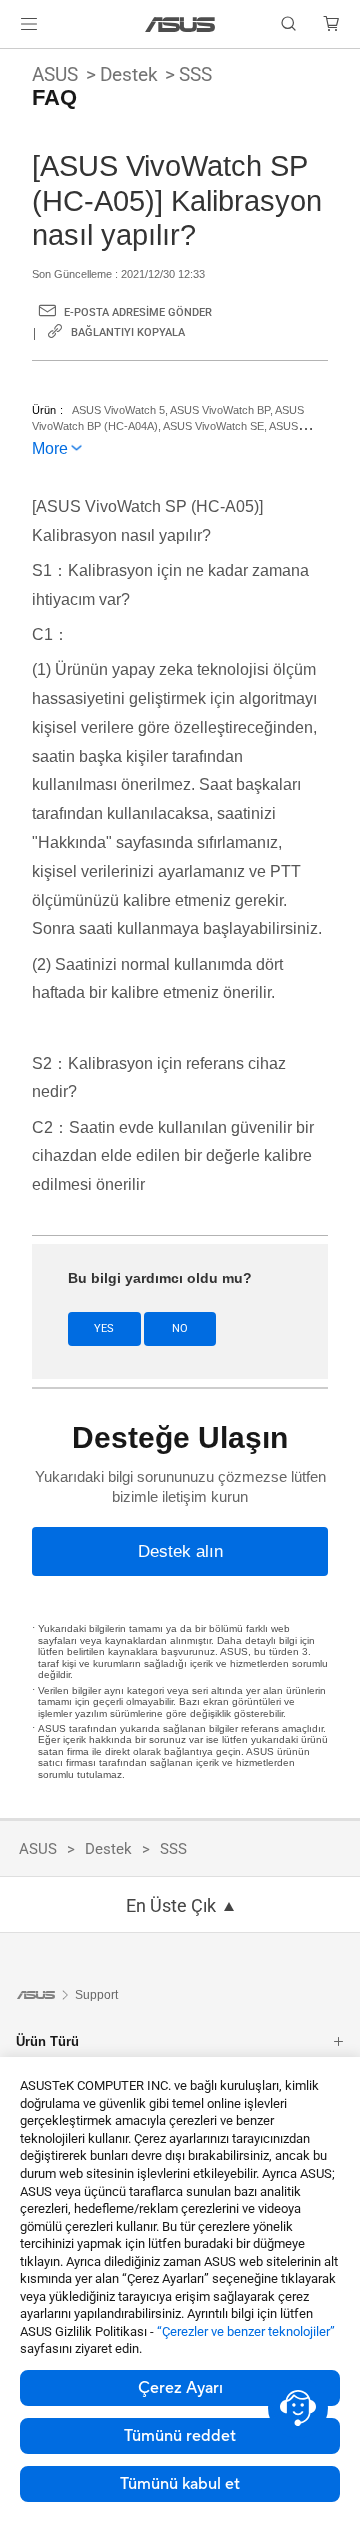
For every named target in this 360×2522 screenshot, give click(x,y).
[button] (29, 24)
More (50, 448)
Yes (104, 1328)
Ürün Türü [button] (47, 2041)
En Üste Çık (171, 1906)
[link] (180, 24)
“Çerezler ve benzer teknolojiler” (246, 2331)
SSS (195, 74)
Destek (129, 74)
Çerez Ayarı (180, 2388)
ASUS (55, 74)
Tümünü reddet (180, 2436)
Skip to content (12, 62)
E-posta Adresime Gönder (138, 312)
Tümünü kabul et (180, 2484)
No (180, 1328)
